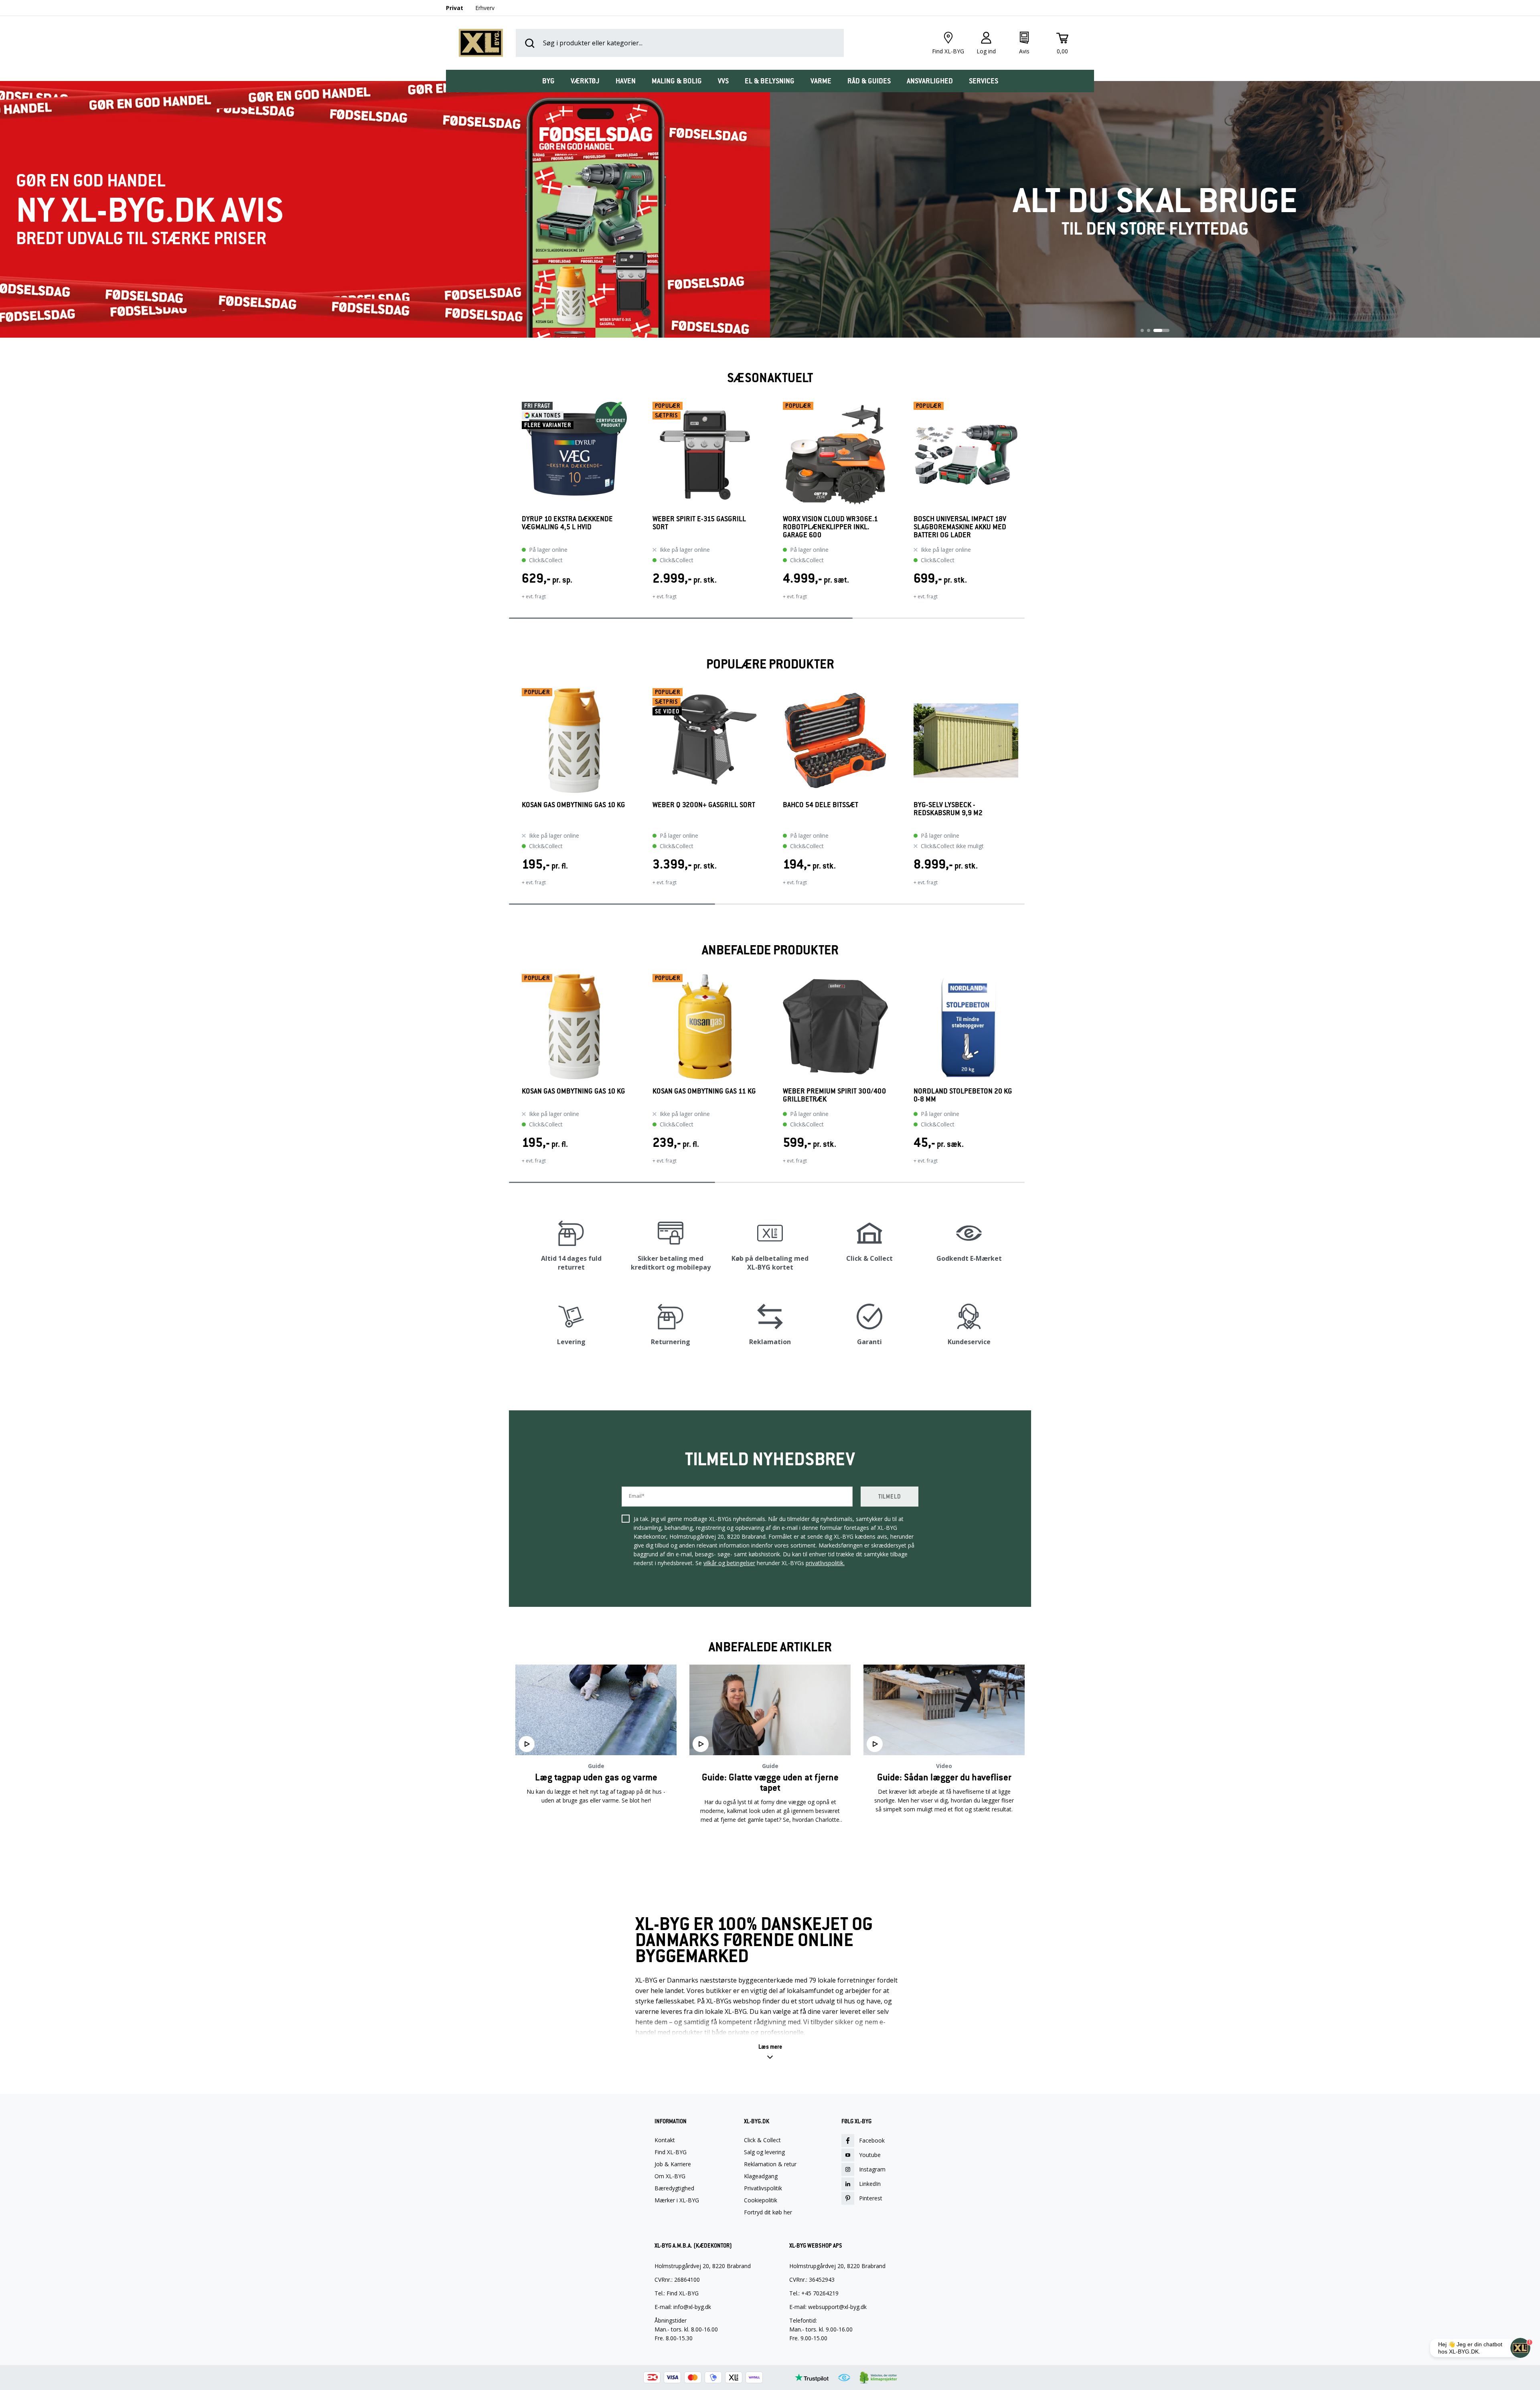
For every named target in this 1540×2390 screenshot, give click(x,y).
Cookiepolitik (761, 2200)
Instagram (872, 2169)
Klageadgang (761, 2176)
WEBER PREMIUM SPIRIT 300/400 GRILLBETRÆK (834, 1095)
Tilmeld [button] (890, 1497)
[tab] (548, 81)
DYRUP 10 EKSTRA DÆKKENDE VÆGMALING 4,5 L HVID (567, 523)
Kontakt (665, 2140)
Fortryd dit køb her (768, 2212)
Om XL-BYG (670, 2176)
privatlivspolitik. (825, 1563)
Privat (455, 8)
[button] (509, 506)
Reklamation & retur (770, 2164)
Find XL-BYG (671, 2152)
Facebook (872, 2140)
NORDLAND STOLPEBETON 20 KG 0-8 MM (963, 1095)
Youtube (870, 2155)
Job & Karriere (673, 2164)
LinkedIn (870, 2184)
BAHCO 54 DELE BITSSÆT (821, 805)
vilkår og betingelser (729, 1563)
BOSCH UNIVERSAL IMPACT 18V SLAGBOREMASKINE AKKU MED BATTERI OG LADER (960, 527)
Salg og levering (764, 2152)
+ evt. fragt (534, 596)
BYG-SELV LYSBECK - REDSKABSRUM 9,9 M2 (948, 809)
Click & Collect (762, 2140)
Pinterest (871, 2198)
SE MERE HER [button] (596, 1845)
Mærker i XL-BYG (677, 2200)
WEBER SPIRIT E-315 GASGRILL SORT (699, 523)
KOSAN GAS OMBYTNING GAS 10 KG (573, 805)
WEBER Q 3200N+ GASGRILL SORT (704, 805)
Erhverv (485, 8)
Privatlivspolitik (763, 2188)
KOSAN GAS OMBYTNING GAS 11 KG (704, 1091)
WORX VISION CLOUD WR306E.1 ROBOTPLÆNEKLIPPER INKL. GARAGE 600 (830, 527)
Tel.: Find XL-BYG (677, 2293)
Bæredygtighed (674, 2188)
